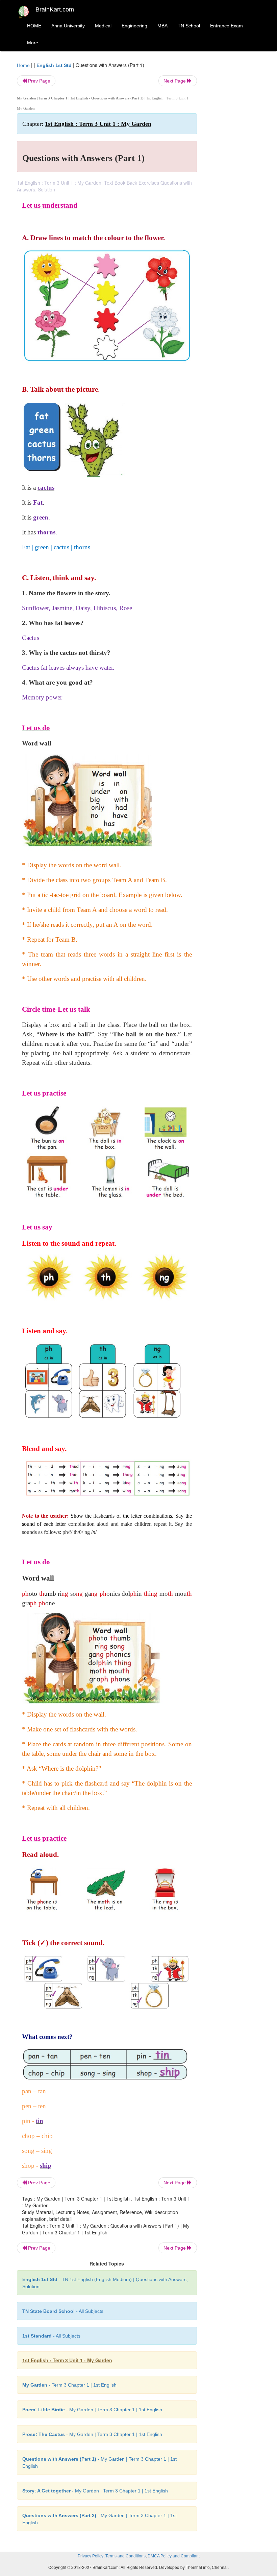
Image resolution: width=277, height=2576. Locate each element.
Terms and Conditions (125, 2556)
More (33, 43)
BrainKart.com (55, 9)
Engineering (134, 26)
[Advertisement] (234, 163)
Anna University (68, 26)
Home (23, 65)
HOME (34, 26)
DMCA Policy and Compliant (174, 2556)
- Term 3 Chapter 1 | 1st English (69, 2385)
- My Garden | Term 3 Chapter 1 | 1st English (92, 2410)
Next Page (175, 81)
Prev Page (39, 81)
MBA (162, 26)
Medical (103, 26)
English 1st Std (54, 65)
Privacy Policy (91, 2556)
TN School (189, 26)
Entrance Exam (226, 26)
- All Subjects (63, 2311)
